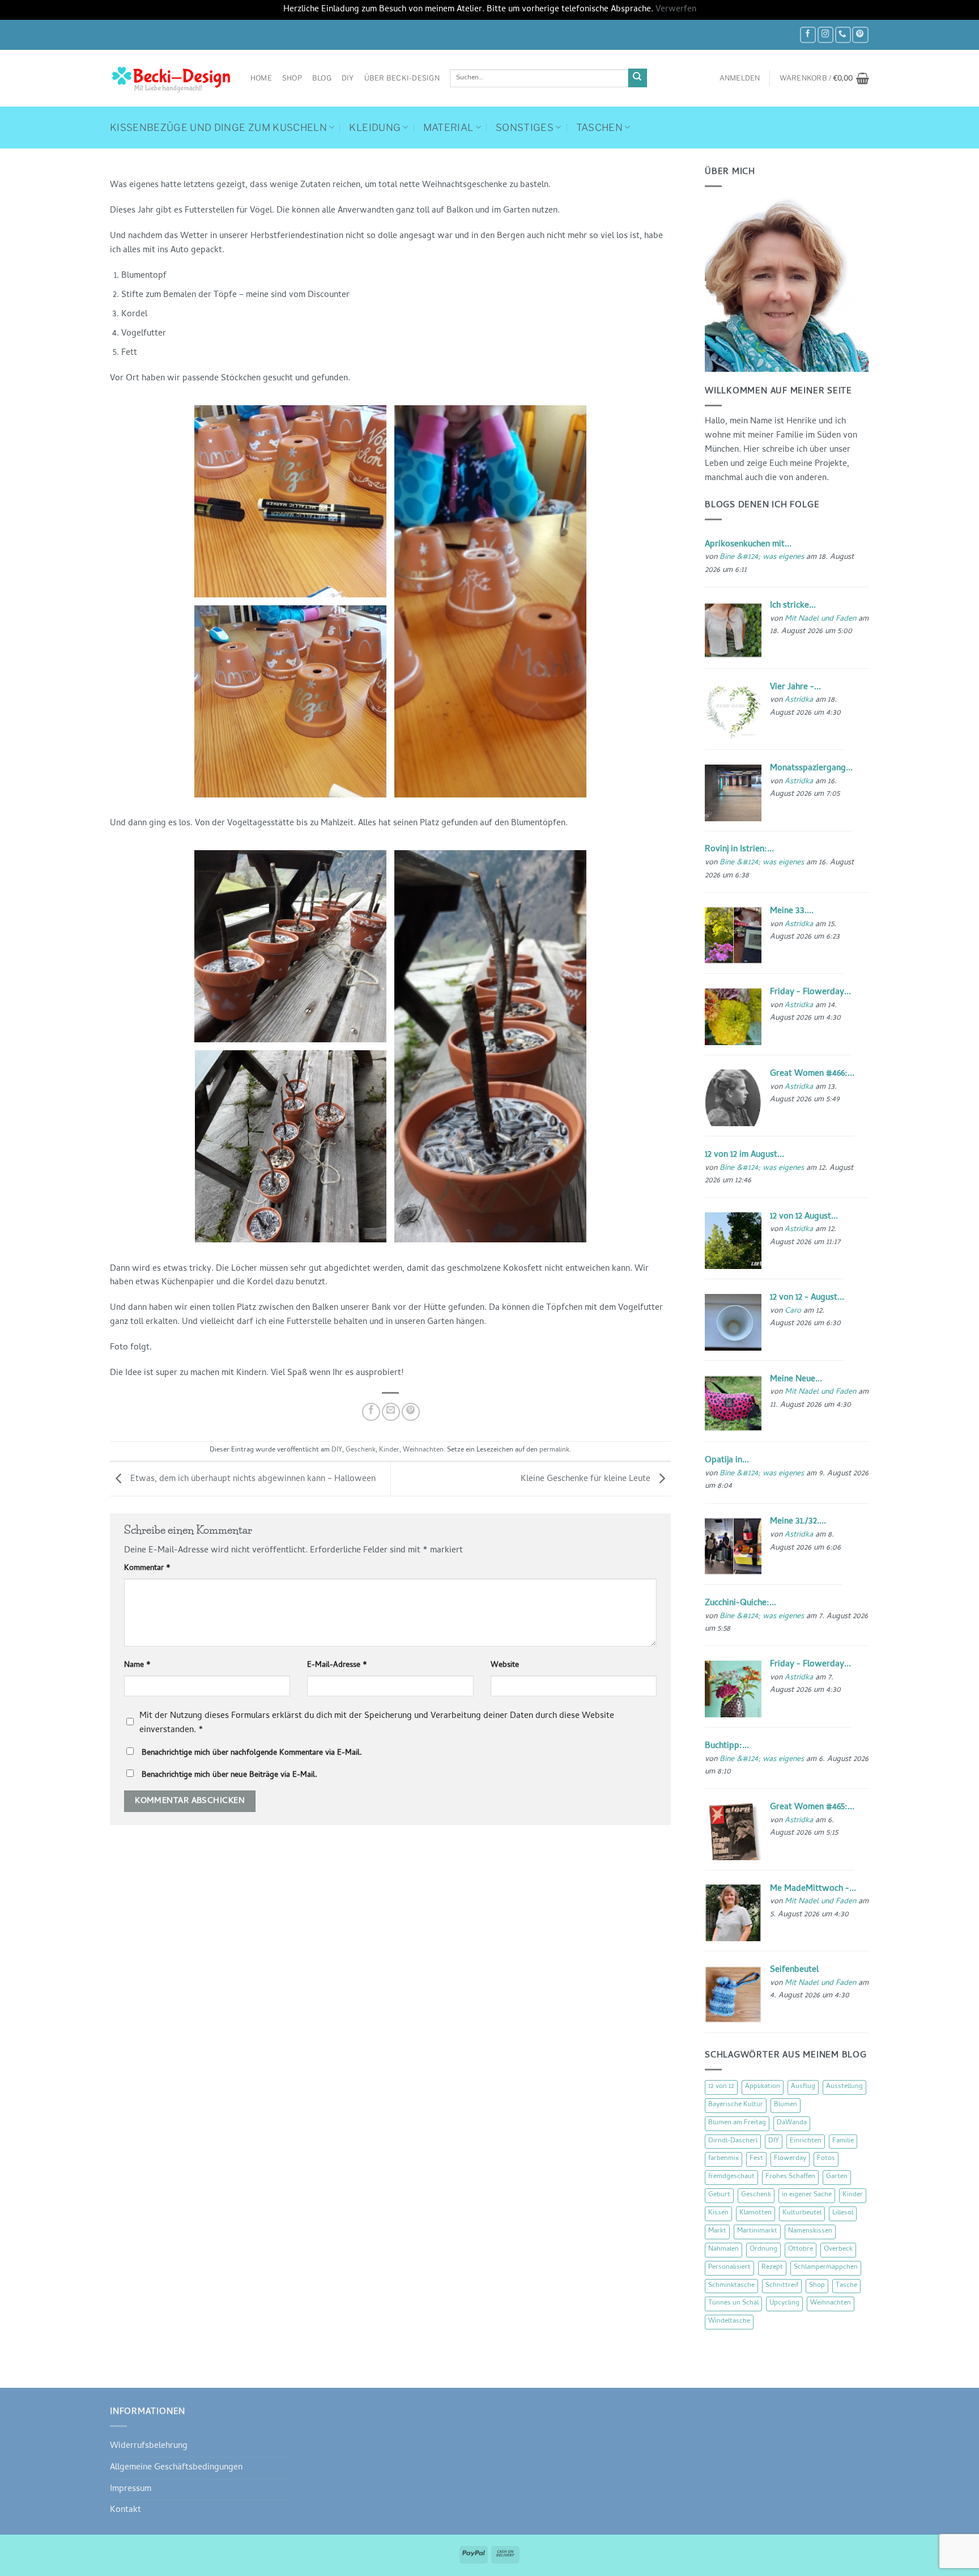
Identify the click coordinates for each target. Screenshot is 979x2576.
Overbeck (838, 2250)
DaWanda (792, 2123)
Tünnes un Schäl (733, 2303)
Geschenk (361, 1450)
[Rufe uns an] (843, 35)
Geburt (719, 2195)
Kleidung (375, 128)
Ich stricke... (793, 606)
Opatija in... (727, 1461)
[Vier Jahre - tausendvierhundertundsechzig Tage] (733, 712)
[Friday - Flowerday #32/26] (733, 1690)
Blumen (786, 2105)
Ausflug (803, 2087)
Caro (793, 1311)
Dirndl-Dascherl (733, 2141)
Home (261, 78)
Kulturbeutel (802, 2213)
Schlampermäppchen (826, 2268)
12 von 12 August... (804, 1217)
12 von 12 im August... (744, 1155)
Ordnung (763, 2250)
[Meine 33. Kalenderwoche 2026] (733, 936)
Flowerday (790, 2159)
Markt (717, 2231)
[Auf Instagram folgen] (825, 35)
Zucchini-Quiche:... (740, 1603)
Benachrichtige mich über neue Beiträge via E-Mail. (229, 1775)
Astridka (799, 700)
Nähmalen (723, 2250)
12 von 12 (721, 2087)
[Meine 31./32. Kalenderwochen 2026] (733, 1547)
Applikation (763, 2087)
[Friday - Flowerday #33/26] (733, 1017)
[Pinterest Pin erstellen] (411, 1412)
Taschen (599, 128)
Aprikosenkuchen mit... (748, 545)
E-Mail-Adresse (337, 1666)
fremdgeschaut (731, 2177)
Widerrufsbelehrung (149, 2446)
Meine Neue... (796, 1380)
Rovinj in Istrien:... (739, 850)
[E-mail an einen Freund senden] (391, 1412)
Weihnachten (423, 1450)
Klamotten (755, 2213)
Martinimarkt (757, 2231)
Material (448, 128)
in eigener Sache (807, 2195)
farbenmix (723, 2159)
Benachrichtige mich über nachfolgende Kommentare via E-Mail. (252, 1753)
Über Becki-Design (402, 78)
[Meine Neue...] (733, 1404)
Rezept (772, 2268)
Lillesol (843, 2213)
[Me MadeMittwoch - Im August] (733, 1913)
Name (137, 1666)
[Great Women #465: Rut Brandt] (733, 1832)
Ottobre (801, 2250)
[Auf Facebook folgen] (808, 35)
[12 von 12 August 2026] (733, 1241)
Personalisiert (729, 2268)
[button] (740, 78)
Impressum (131, 2489)
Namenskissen (810, 2231)
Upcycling (784, 2303)
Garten (837, 2177)
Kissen (718, 2213)
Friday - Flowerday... (810, 992)
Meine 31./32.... (798, 1522)
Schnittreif (782, 2286)
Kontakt (125, 2510)
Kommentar (147, 1569)
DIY (348, 78)
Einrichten (806, 2141)
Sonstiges (525, 128)
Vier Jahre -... (795, 688)
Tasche (846, 2286)
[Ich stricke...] (733, 630)
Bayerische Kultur (736, 2105)
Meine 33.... (792, 911)
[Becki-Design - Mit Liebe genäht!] (172, 78)
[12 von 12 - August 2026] (733, 1322)
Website (505, 1666)
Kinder (389, 1450)
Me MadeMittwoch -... (813, 1889)
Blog (322, 78)
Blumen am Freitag (737, 2123)
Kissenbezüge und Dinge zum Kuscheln (218, 128)
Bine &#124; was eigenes (762, 557)
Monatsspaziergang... (811, 769)
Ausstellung (844, 2087)
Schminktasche (731, 2286)
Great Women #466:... (812, 1074)
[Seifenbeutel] (733, 1994)
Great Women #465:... (812, 1807)
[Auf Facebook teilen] (371, 1412)
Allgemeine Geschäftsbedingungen (176, 2468)
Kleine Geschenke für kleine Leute (587, 1479)
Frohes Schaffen (790, 2177)
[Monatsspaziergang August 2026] (733, 793)
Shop (292, 78)
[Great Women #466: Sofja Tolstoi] (733, 1098)
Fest (756, 2159)
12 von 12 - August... (807, 1298)
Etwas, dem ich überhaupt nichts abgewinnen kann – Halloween (252, 1479)
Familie (843, 2141)
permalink (554, 1450)
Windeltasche (729, 2322)
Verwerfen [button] (676, 10)
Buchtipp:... (727, 1746)
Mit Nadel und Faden (820, 619)
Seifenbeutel (794, 1970)
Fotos (826, 2159)
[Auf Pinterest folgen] (860, 35)
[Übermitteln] (638, 78)
